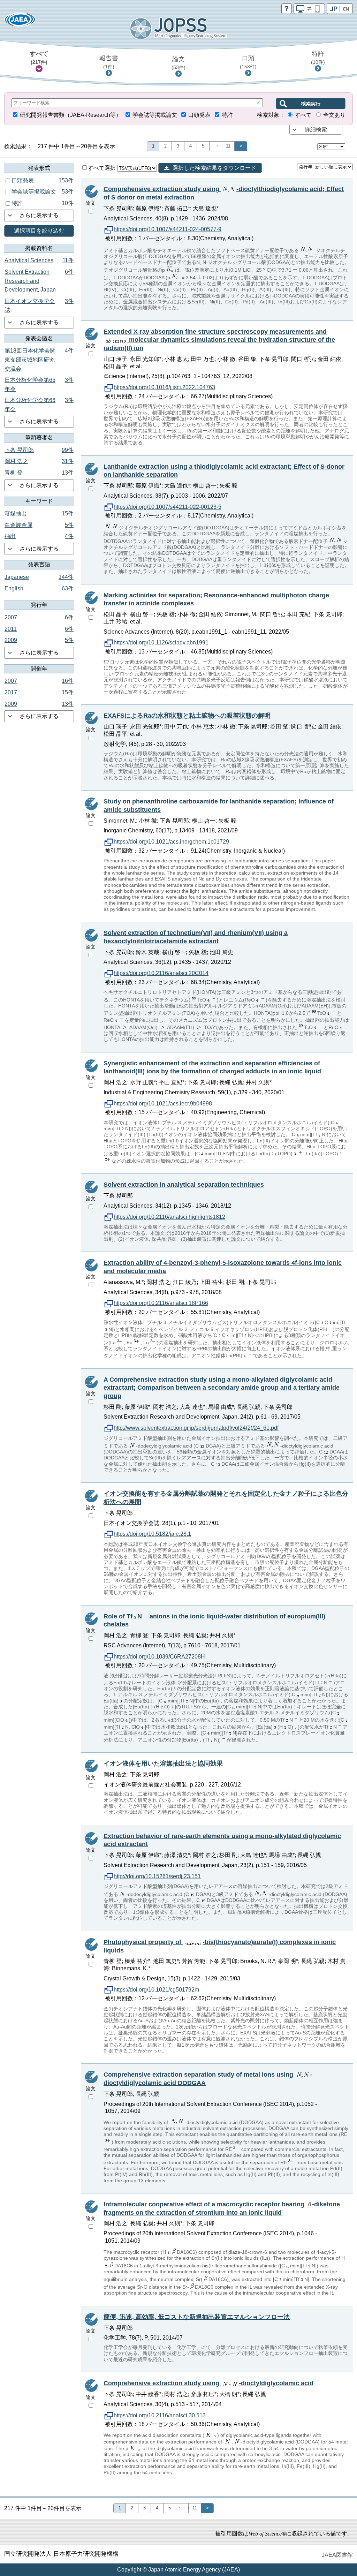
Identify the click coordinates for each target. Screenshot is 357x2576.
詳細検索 (316, 130)
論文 (178, 63)
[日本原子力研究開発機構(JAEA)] (20, 22)
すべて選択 (102, 168)
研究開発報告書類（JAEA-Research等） (71, 115)
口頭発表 (199, 115)
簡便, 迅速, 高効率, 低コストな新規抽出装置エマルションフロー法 (197, 2317)
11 (228, 146)
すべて (39, 58)
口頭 (248, 62)
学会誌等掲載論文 (155, 115)
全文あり (334, 115)
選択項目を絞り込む (39, 231)
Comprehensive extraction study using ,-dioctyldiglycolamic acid (208, 2383)
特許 (318, 58)
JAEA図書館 (337, 2555)
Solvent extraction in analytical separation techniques (184, 1185)
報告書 (109, 62)
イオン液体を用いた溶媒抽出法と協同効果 (163, 1763)
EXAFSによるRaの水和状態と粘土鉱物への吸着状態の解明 (187, 716)
